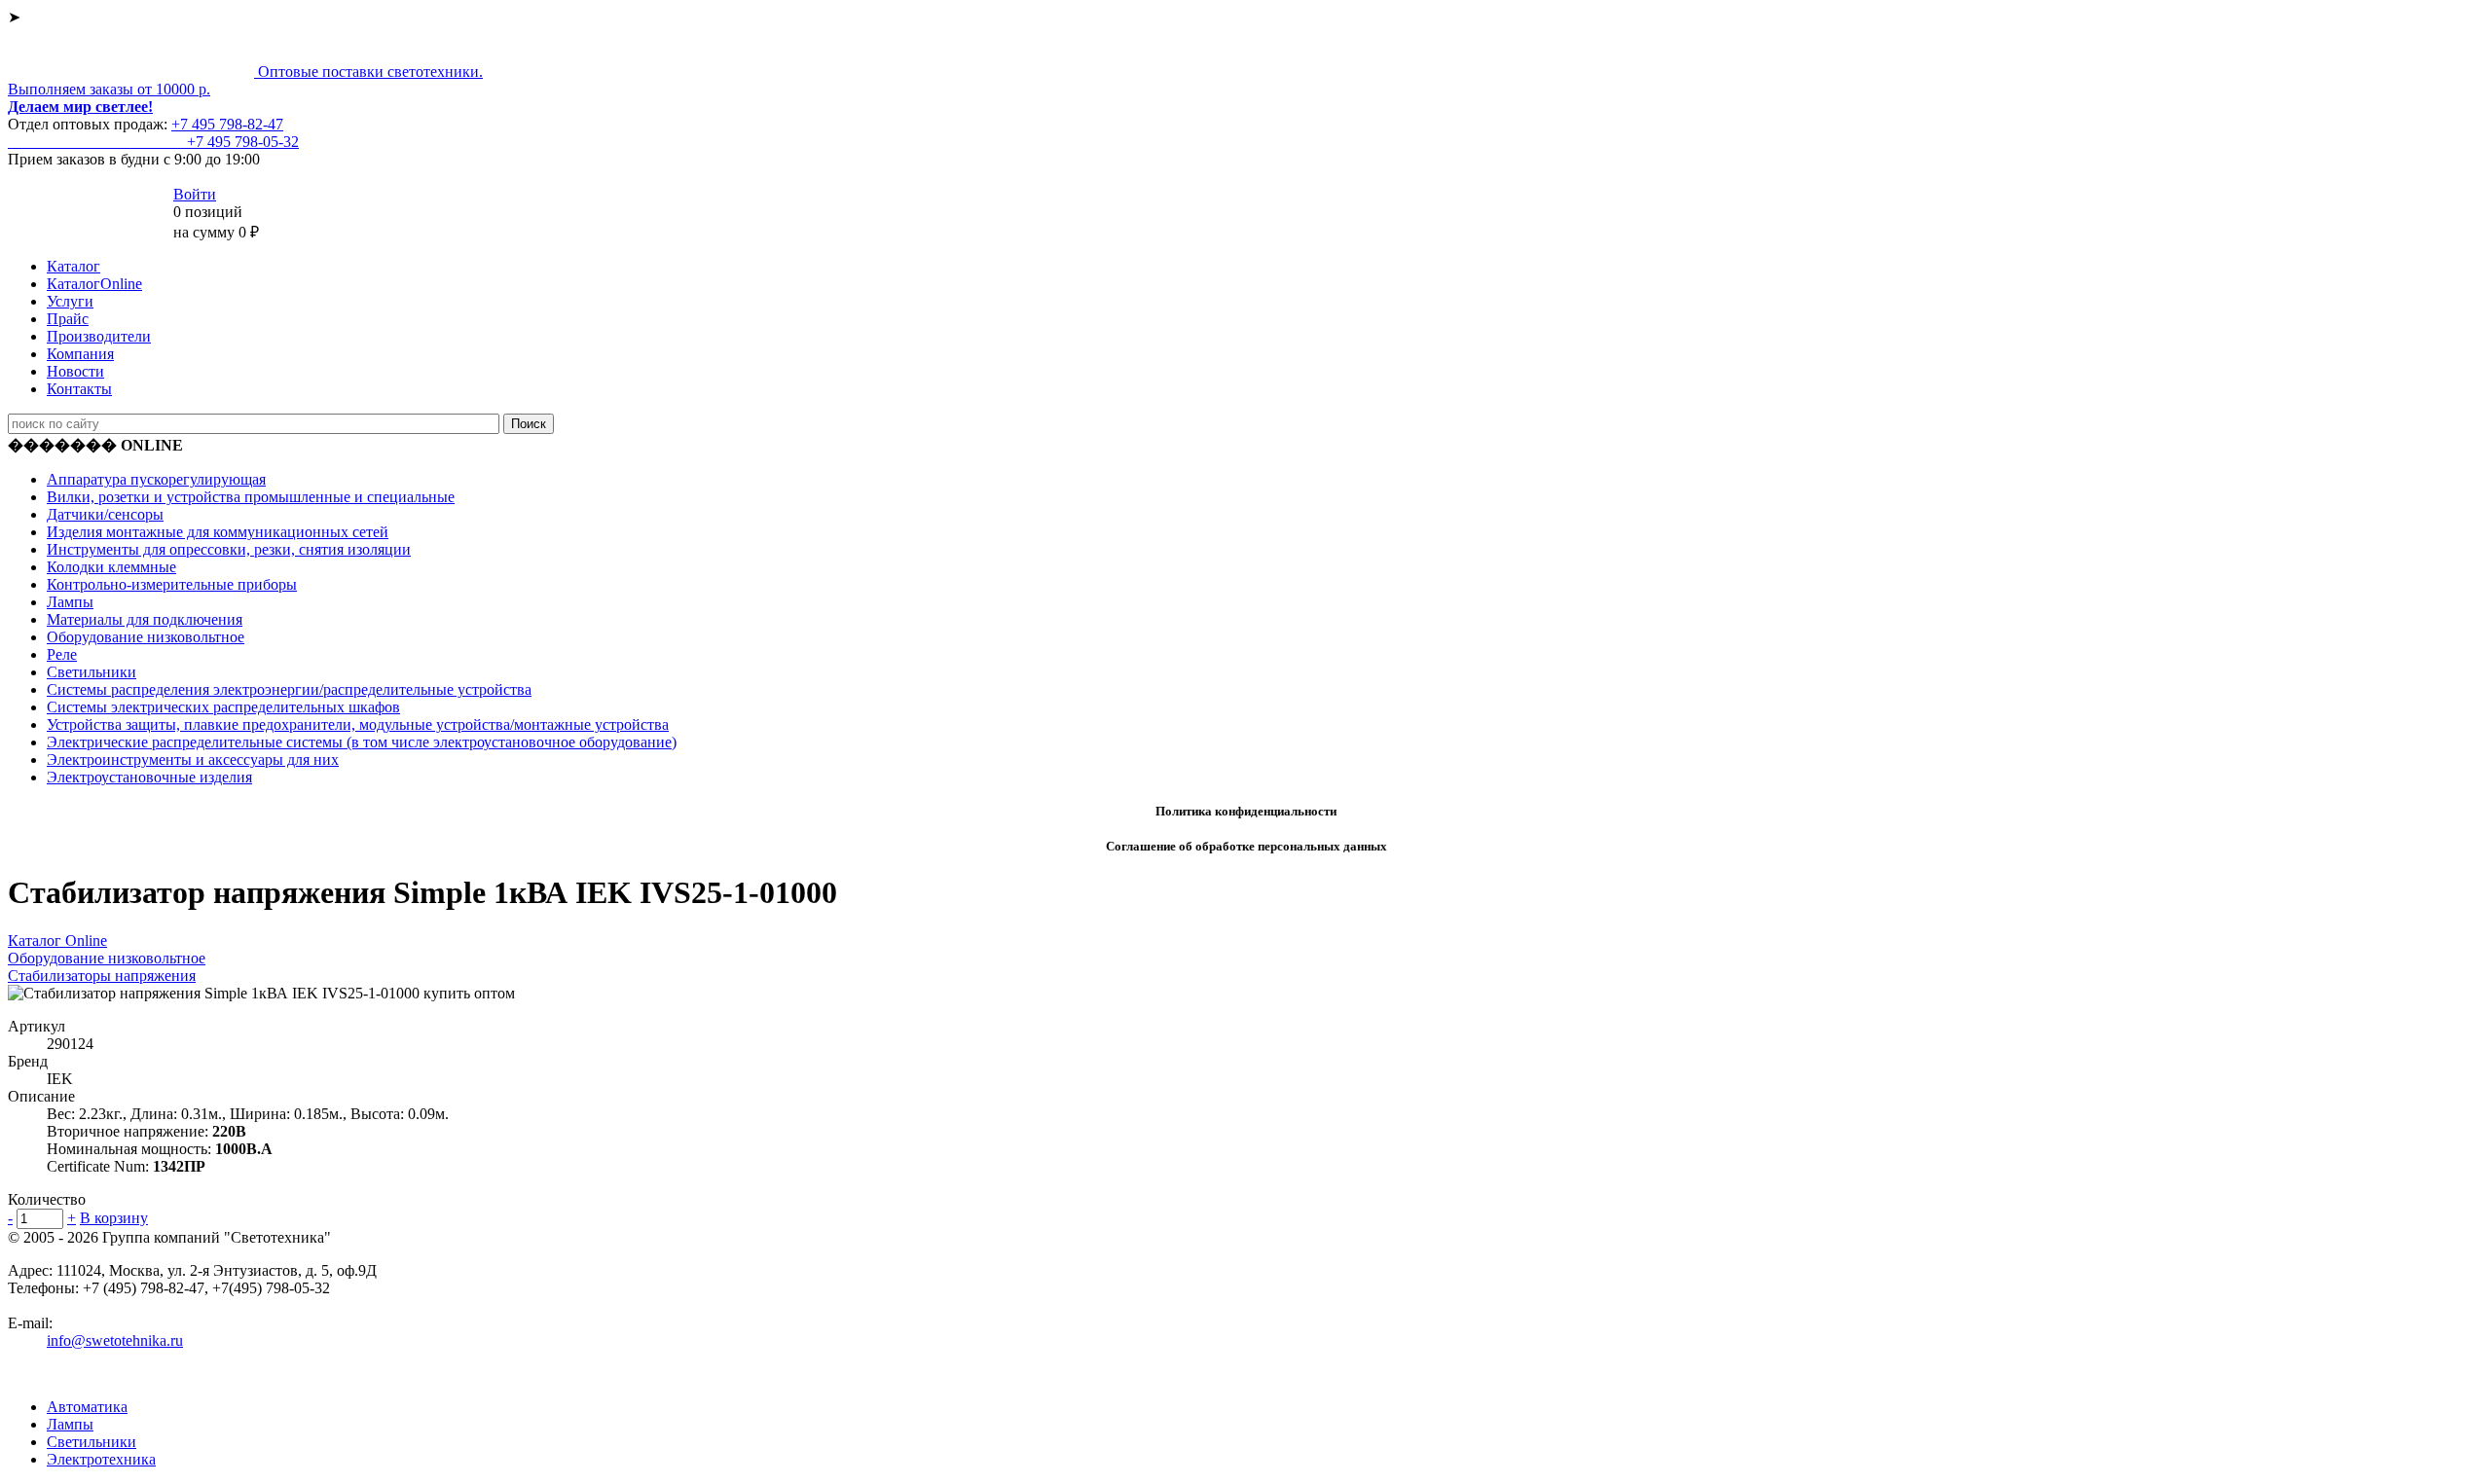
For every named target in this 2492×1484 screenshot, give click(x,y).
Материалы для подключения (145, 619)
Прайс (68, 319)
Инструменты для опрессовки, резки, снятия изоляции (229, 549)
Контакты (79, 389)
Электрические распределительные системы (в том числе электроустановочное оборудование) (362, 742)
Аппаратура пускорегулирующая (156, 479)
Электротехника (101, 1459)
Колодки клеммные (111, 567)
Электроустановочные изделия (149, 777)
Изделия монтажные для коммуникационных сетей (218, 532)
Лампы (70, 602)
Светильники (92, 672)
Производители (99, 336)
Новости (75, 371)
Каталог (73, 266)
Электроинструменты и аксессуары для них (193, 760)
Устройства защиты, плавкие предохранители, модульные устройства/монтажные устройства (358, 724)
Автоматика (87, 1407)
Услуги (70, 301)
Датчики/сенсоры (105, 514)
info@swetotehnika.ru (115, 1340)
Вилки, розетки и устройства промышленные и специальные (251, 497)
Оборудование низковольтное (146, 637)
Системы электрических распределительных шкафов (223, 707)
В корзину (114, 1218)
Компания (80, 354)
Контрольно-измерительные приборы (172, 584)
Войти (195, 194)
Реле (62, 654)
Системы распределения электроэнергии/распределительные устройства (289, 689)
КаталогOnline (94, 284)
